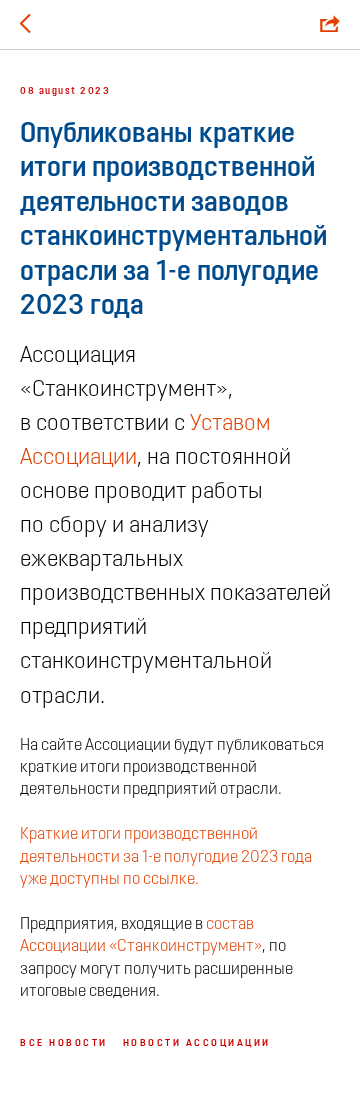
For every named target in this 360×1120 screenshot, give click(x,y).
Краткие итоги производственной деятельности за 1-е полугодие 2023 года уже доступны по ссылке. (166, 857)
